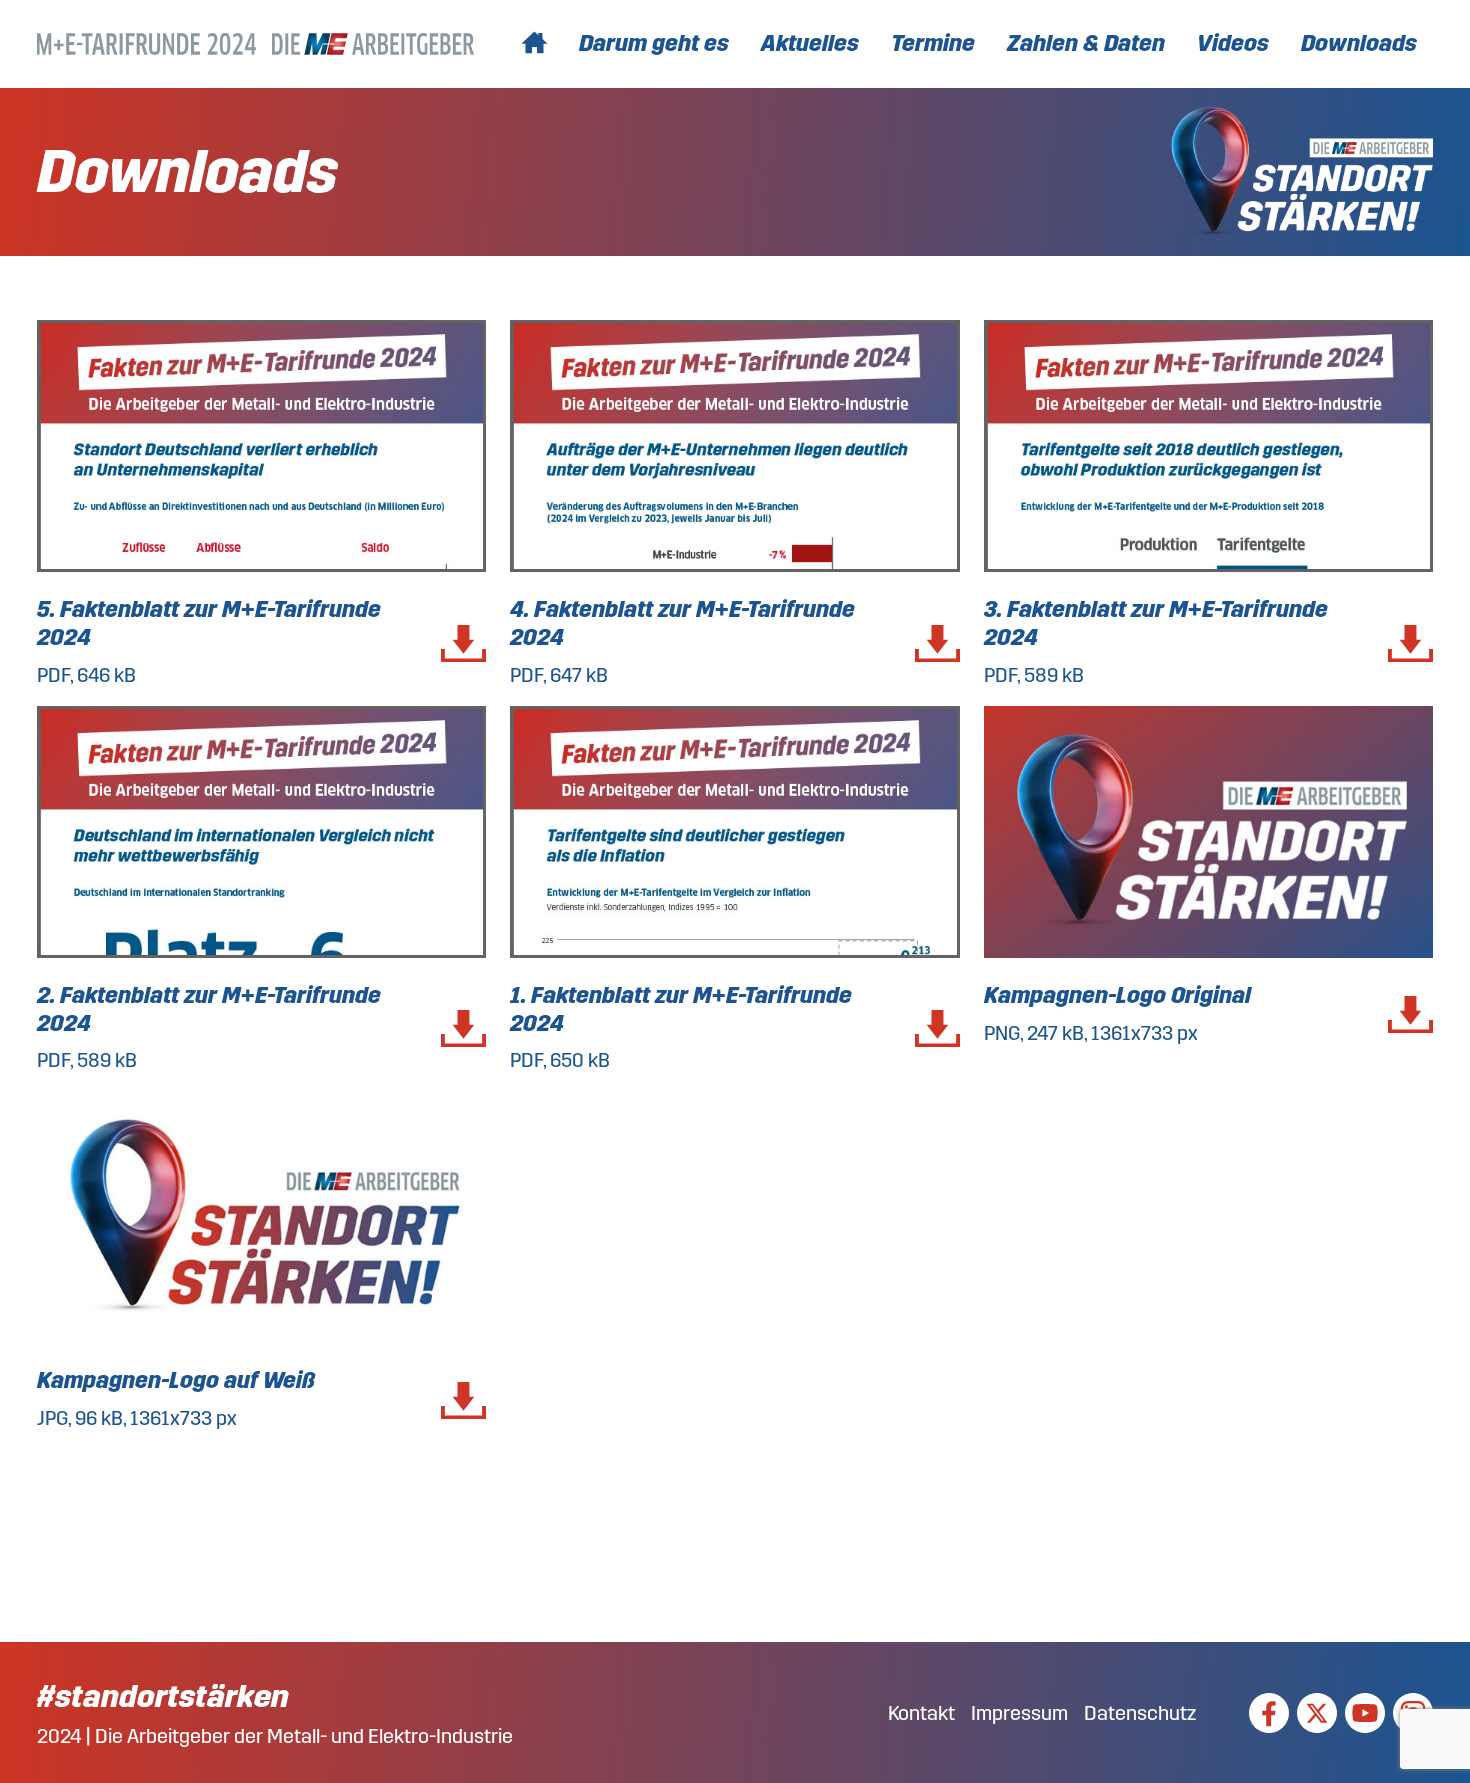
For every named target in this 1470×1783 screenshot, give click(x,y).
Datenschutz (1140, 1713)
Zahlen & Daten (1086, 43)
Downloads (1359, 43)
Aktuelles (810, 43)
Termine (933, 43)
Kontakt (921, 1713)
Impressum (1019, 1713)
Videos (1233, 43)
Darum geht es (654, 43)
